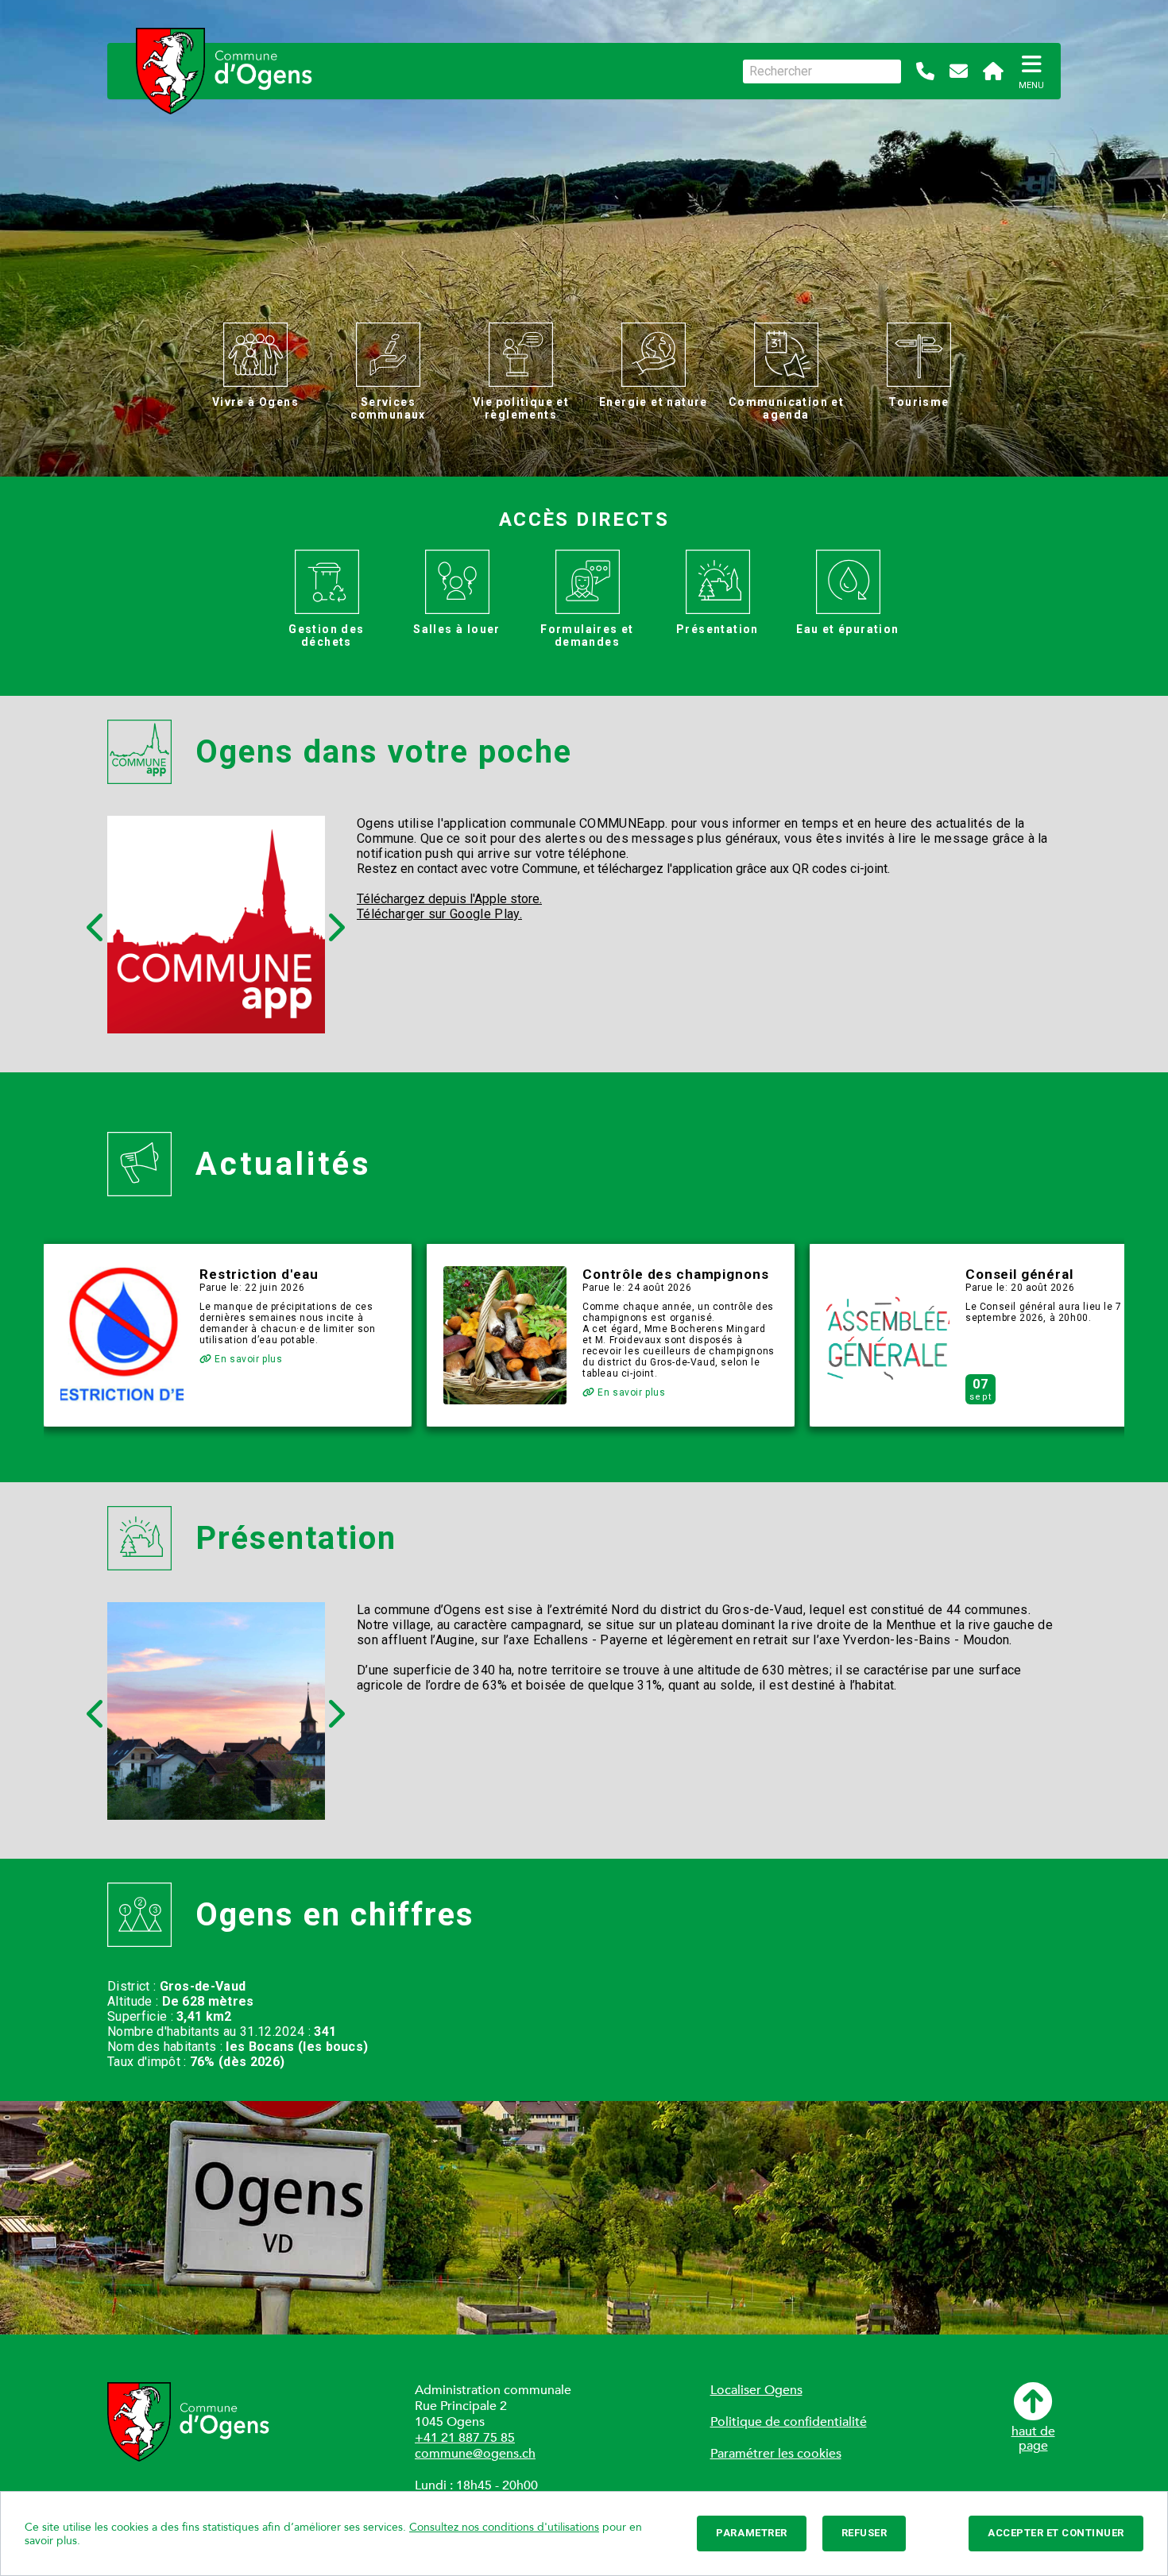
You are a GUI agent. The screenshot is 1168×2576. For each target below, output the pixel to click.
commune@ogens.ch (475, 2454)
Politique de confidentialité (789, 2422)
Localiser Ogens (756, 2390)
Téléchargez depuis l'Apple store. (449, 899)
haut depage (1033, 2438)
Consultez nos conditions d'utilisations (504, 2527)
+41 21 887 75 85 (465, 2438)
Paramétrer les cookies (776, 2454)
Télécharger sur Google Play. (439, 914)
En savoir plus (248, 1359)
